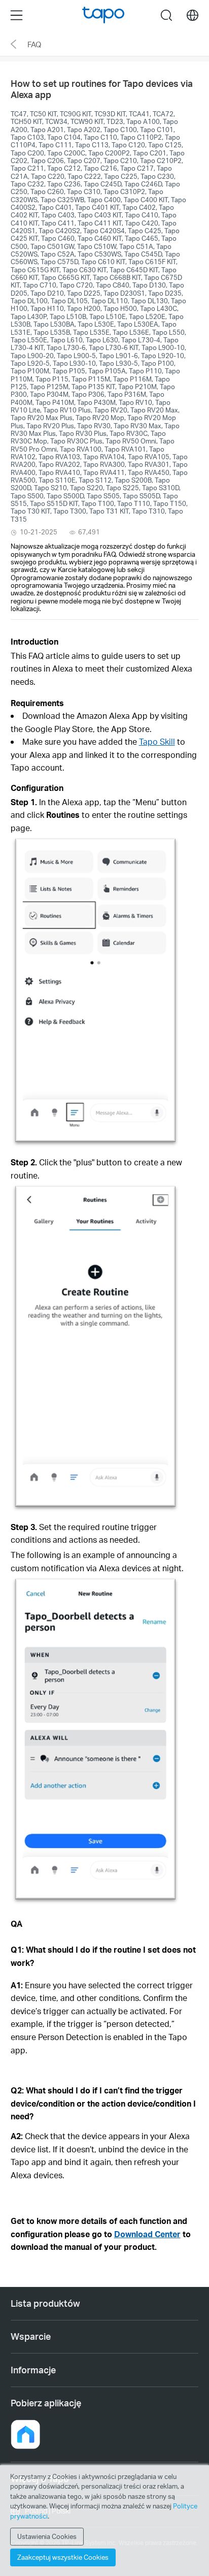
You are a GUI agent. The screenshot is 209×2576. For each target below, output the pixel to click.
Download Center (147, 2234)
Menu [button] (16, 15)
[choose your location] (193, 15)
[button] (37, 703)
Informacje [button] (33, 2370)
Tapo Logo (103, 15)
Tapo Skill (157, 741)
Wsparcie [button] (31, 2336)
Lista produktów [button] (45, 2303)
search (167, 15)
